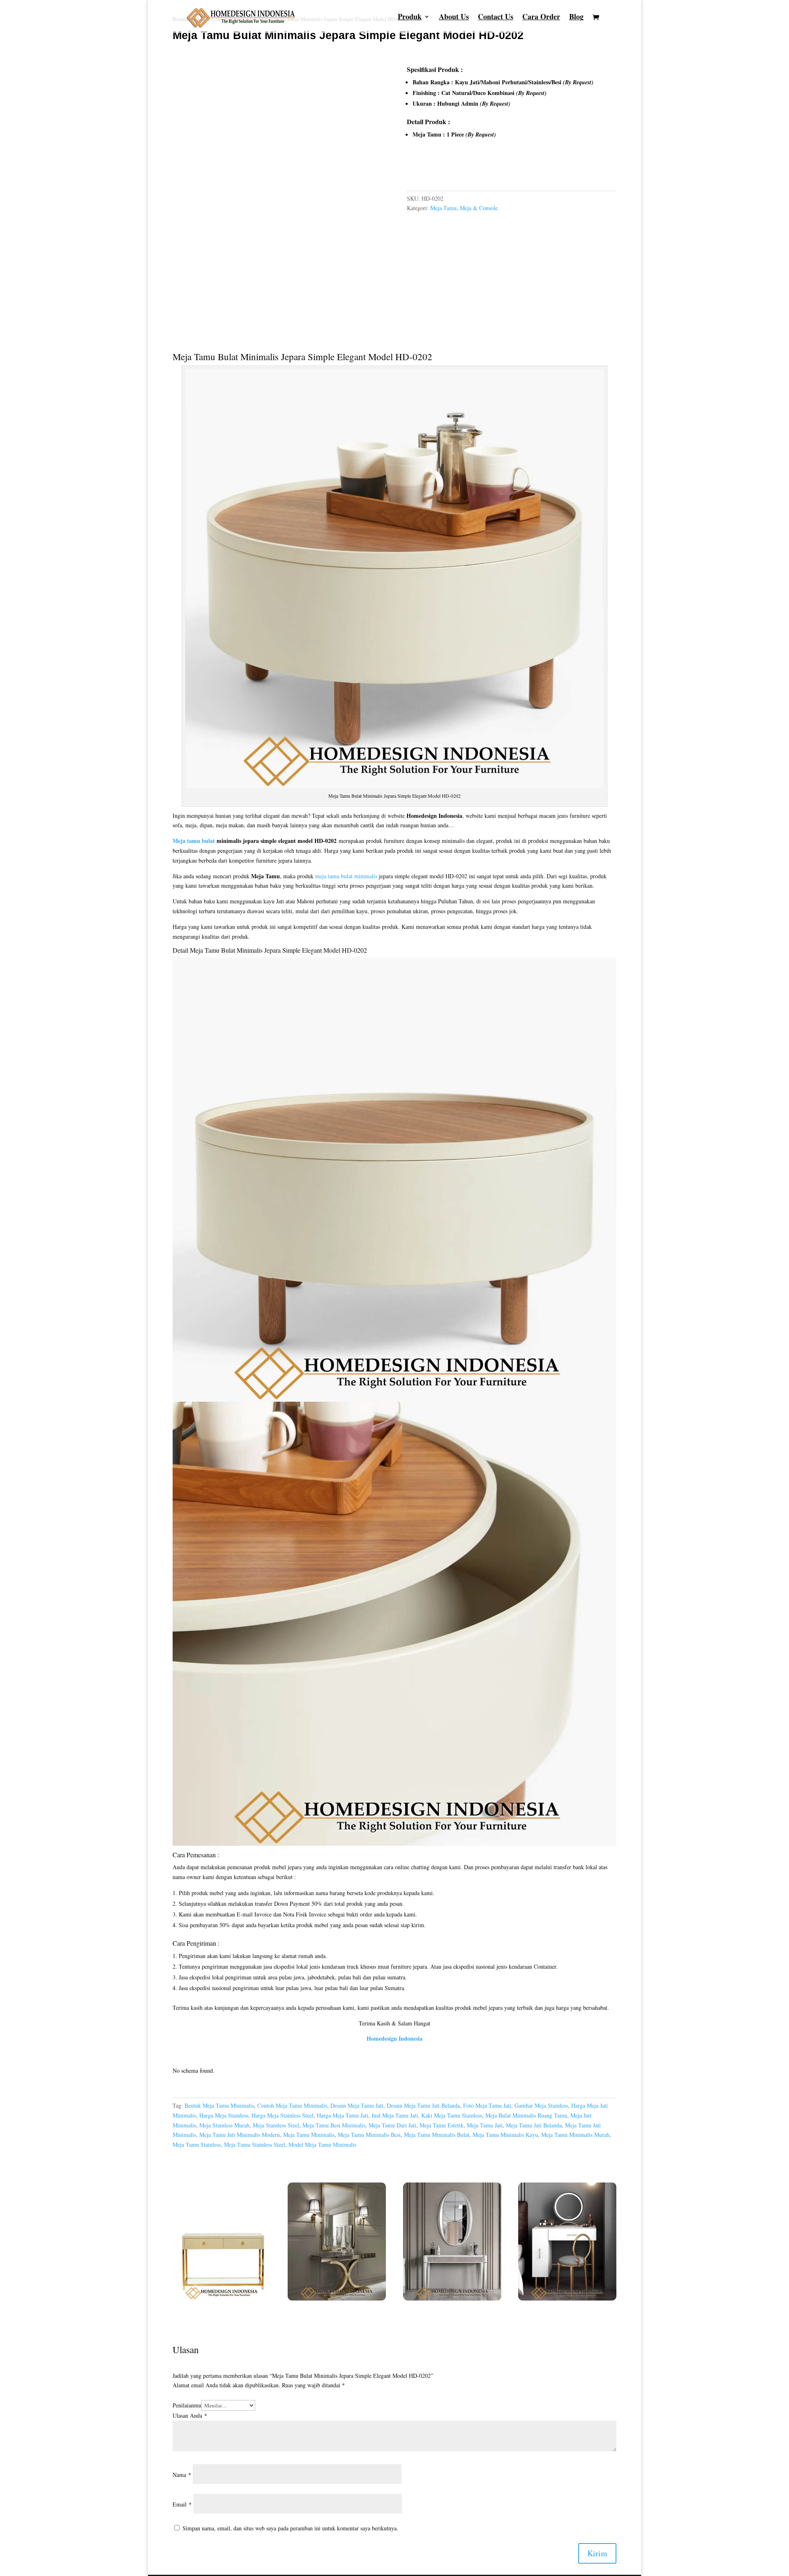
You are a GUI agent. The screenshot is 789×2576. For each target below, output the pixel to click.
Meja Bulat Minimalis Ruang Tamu (526, 2115)
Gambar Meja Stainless (541, 2105)
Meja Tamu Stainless (197, 2144)
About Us (454, 18)
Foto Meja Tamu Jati (487, 2105)
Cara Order (541, 18)
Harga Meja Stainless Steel (283, 2115)
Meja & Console (479, 208)
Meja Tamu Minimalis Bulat (437, 2135)
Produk (410, 18)
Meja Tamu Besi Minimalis (334, 2125)
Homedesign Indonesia (394, 2038)
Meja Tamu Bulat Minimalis (226, 356)
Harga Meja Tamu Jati (343, 2115)
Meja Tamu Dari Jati (392, 2125)
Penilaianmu (187, 2405)
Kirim (597, 2553)
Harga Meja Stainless (224, 2115)
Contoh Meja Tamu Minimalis (292, 2105)
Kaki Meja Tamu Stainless (452, 2115)
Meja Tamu (443, 208)
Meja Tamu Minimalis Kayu (505, 2135)
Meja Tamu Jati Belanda (534, 2125)
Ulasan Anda (190, 2415)
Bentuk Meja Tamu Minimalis (219, 2105)
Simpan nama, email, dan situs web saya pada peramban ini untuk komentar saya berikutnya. (290, 2528)
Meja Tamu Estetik (442, 2125)
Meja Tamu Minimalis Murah (575, 2135)
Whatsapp (429, 170)
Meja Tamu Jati (485, 2125)
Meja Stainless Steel (276, 2125)
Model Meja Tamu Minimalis (322, 2144)
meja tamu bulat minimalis (346, 876)
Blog (576, 18)
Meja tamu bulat (194, 841)
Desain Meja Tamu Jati (357, 2105)
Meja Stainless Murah (224, 2125)
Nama (182, 2475)
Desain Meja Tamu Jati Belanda (423, 2105)
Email (182, 2504)
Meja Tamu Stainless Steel (255, 2144)
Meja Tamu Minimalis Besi (369, 2135)
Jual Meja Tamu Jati (395, 2115)
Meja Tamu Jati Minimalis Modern (240, 2135)
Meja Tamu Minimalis (309, 2135)
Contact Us (496, 18)
